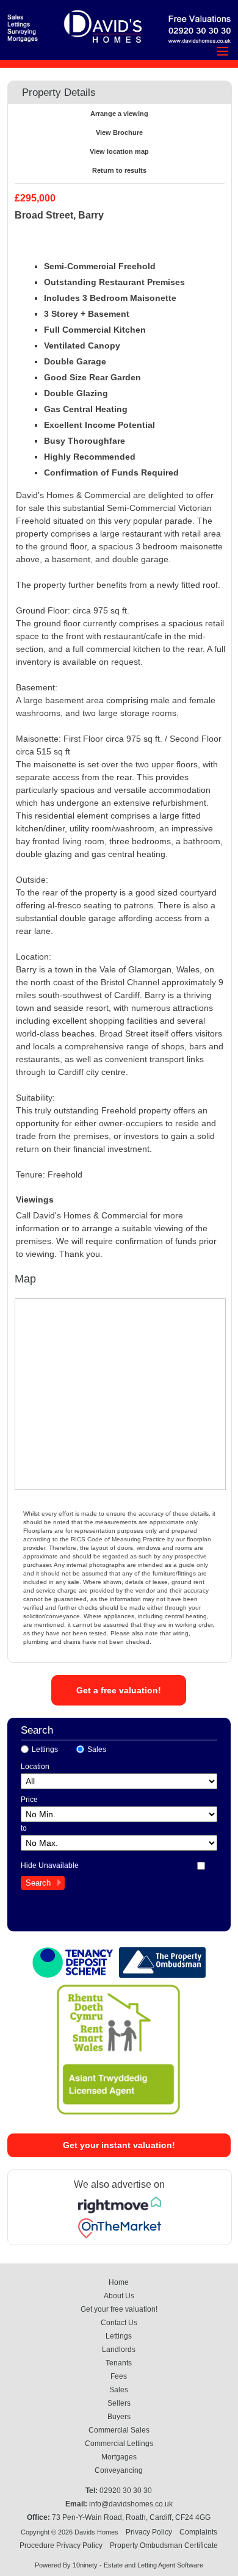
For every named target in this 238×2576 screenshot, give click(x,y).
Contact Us (119, 2323)
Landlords (119, 2350)
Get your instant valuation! (119, 2145)
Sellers (119, 2403)
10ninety (85, 2565)
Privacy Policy (149, 2532)
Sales (97, 1749)
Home (119, 2282)
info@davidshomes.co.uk (131, 2504)
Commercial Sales (119, 2430)
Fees (119, 2376)
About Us (119, 2296)
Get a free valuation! (119, 1690)
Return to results (119, 170)
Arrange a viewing (119, 114)
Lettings (45, 1749)
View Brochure (119, 132)
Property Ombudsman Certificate (164, 2545)
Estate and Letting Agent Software (153, 2565)
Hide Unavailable (50, 1865)
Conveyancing (119, 2470)
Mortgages (119, 2457)
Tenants (119, 2363)
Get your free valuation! (119, 2309)
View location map (119, 151)
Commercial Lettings (119, 2444)
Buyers (119, 2417)
